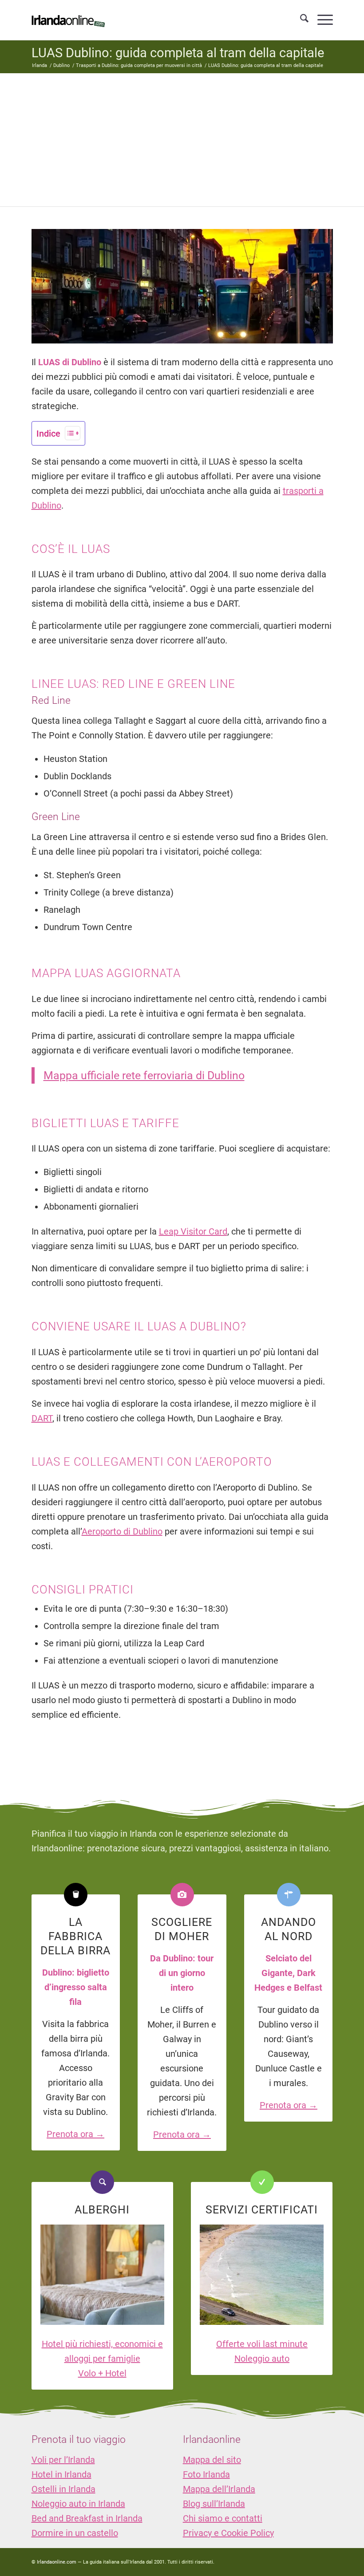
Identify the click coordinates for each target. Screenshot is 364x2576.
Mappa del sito (212, 2460)
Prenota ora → (75, 2134)
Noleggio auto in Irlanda (78, 2504)
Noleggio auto (262, 2359)
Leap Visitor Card (193, 1231)
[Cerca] (300, 20)
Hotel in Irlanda (61, 2474)
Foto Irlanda (206, 2474)
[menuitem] (300, 20)
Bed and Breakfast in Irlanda (87, 2518)
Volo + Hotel (102, 2373)
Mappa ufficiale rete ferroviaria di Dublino (144, 1075)
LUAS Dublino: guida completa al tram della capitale (178, 53)
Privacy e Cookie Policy (228, 2533)
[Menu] (321, 20)
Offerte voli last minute (262, 2344)
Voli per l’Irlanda (63, 2460)
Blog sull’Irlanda (214, 2504)
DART (42, 1418)
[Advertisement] (182, 140)
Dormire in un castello (75, 2533)
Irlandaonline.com (57, 2562)
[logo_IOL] (68, 20)
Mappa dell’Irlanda (219, 2489)
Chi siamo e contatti (223, 2518)
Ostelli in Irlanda (63, 2489)
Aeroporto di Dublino (122, 1531)
